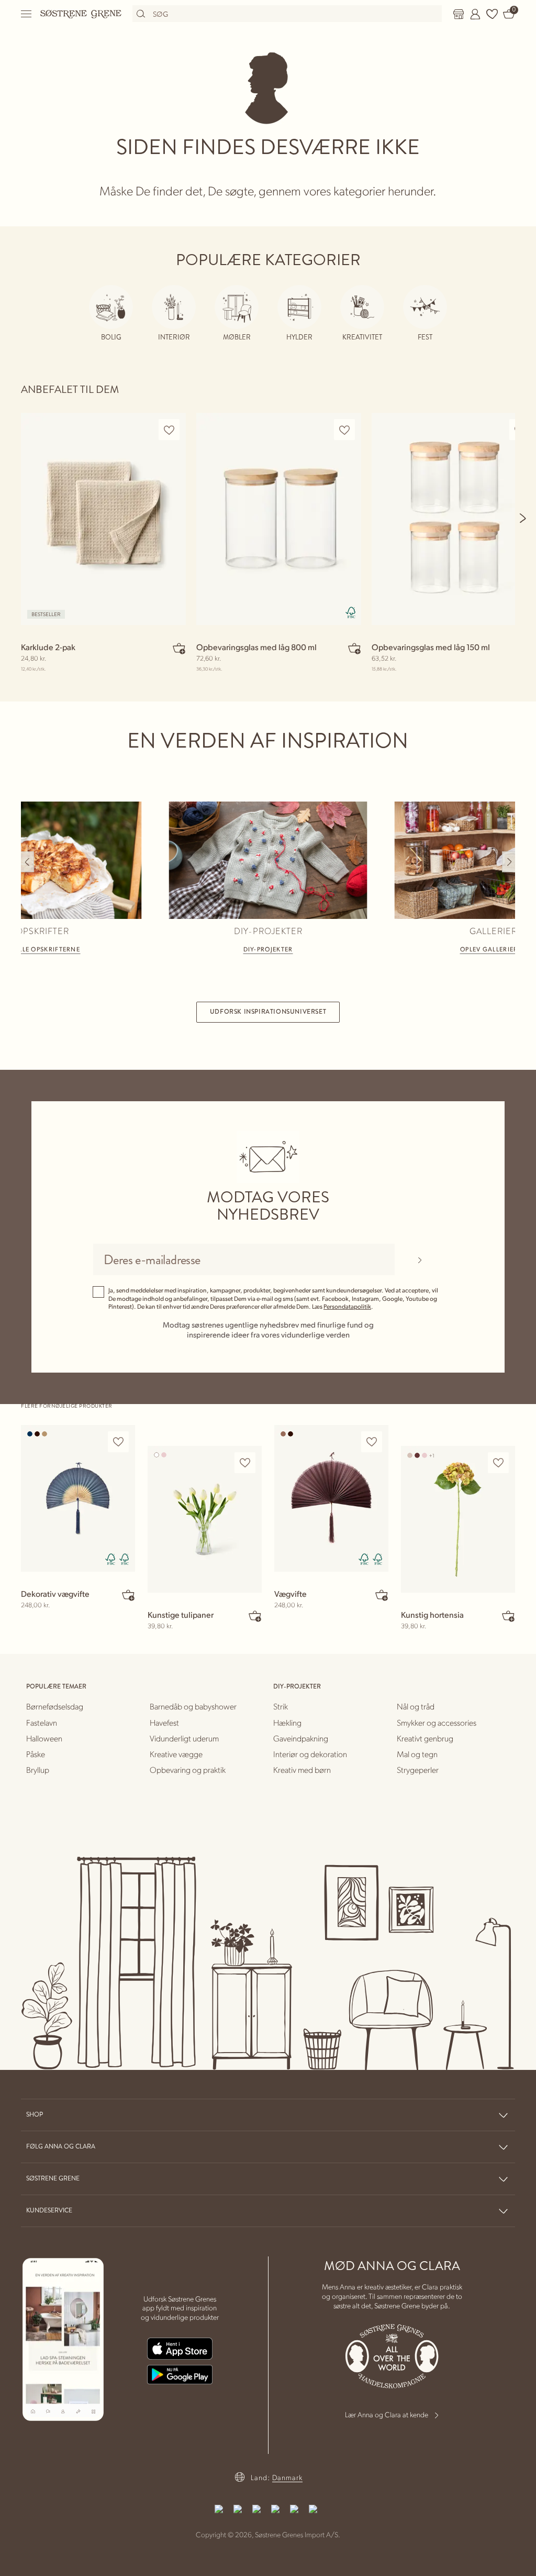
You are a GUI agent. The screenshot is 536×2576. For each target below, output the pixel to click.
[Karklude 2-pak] (103, 519)
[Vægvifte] (331, 1498)
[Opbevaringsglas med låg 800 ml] (279, 519)
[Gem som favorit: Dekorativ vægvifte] (118, 1442)
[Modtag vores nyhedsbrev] (420, 1259)
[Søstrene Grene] (81, 14)
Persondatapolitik (347, 1306)
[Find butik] (459, 14)
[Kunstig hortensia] (458, 1519)
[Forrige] (27, 862)
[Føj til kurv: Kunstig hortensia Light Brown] (508, 1616)
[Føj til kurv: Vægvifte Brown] (382, 1595)
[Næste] (523, 518)
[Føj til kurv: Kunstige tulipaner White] (255, 1616)
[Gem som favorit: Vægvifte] (372, 1442)
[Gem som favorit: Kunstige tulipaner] (245, 1463)
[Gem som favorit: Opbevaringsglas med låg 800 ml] (344, 430)
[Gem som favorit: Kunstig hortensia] (498, 1463)
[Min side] (475, 14)
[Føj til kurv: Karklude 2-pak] (179, 648)
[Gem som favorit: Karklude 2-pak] (169, 430)
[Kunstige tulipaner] (205, 1519)
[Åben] (27, 14)
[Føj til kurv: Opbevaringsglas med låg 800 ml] (354, 648)
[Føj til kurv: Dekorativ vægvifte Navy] (128, 1595)
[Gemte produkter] (492, 14)
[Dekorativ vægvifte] (78, 1498)
